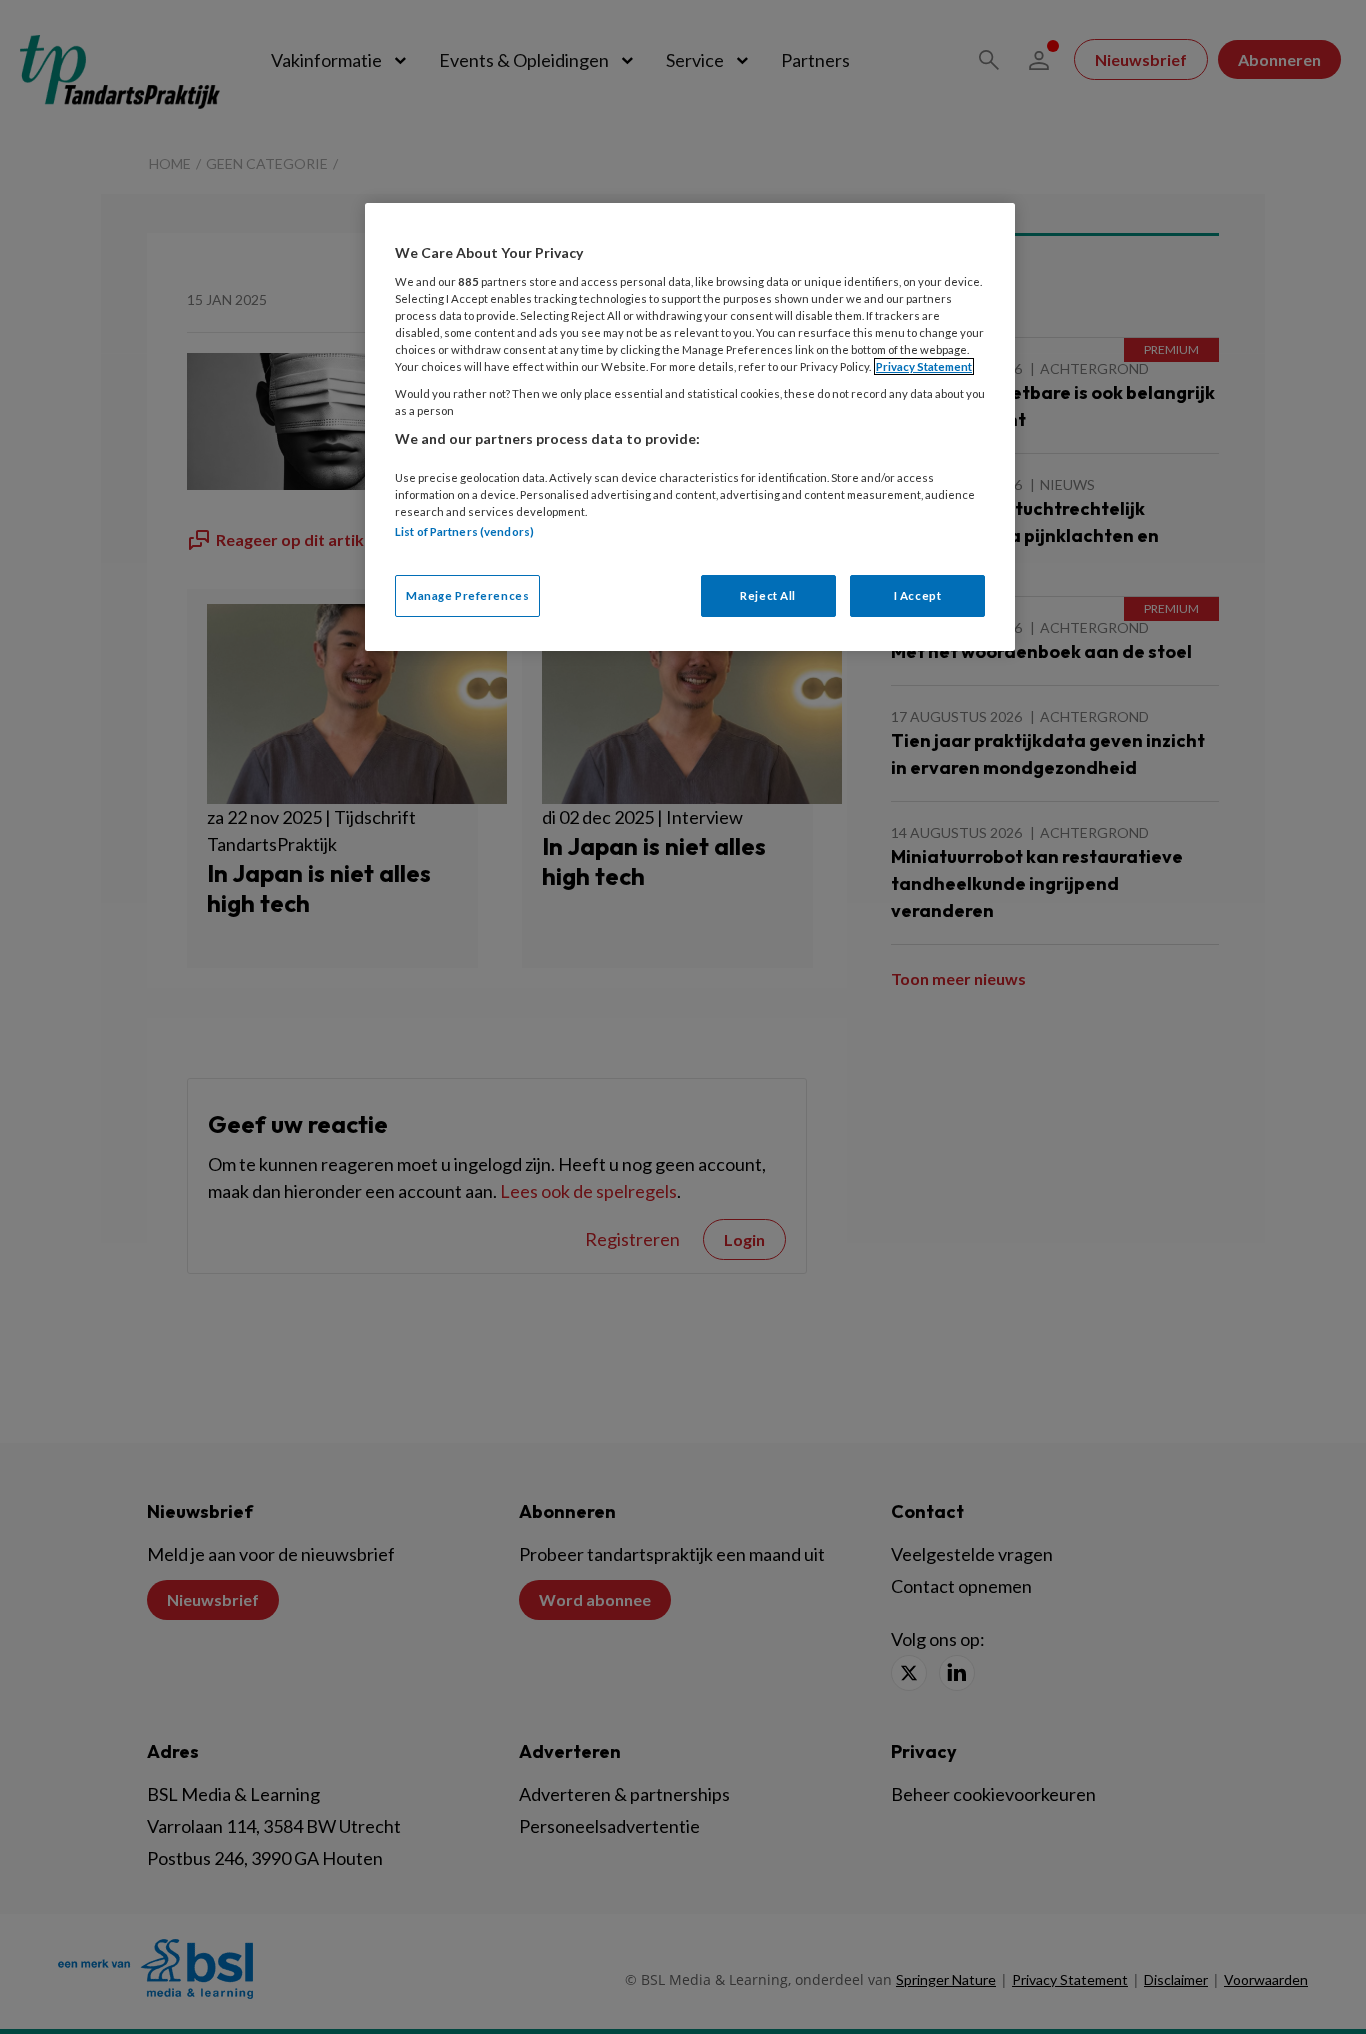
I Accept (918, 595)
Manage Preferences (467, 595)
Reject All (768, 595)
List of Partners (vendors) (464, 531)
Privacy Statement (924, 366)
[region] (690, 426)
